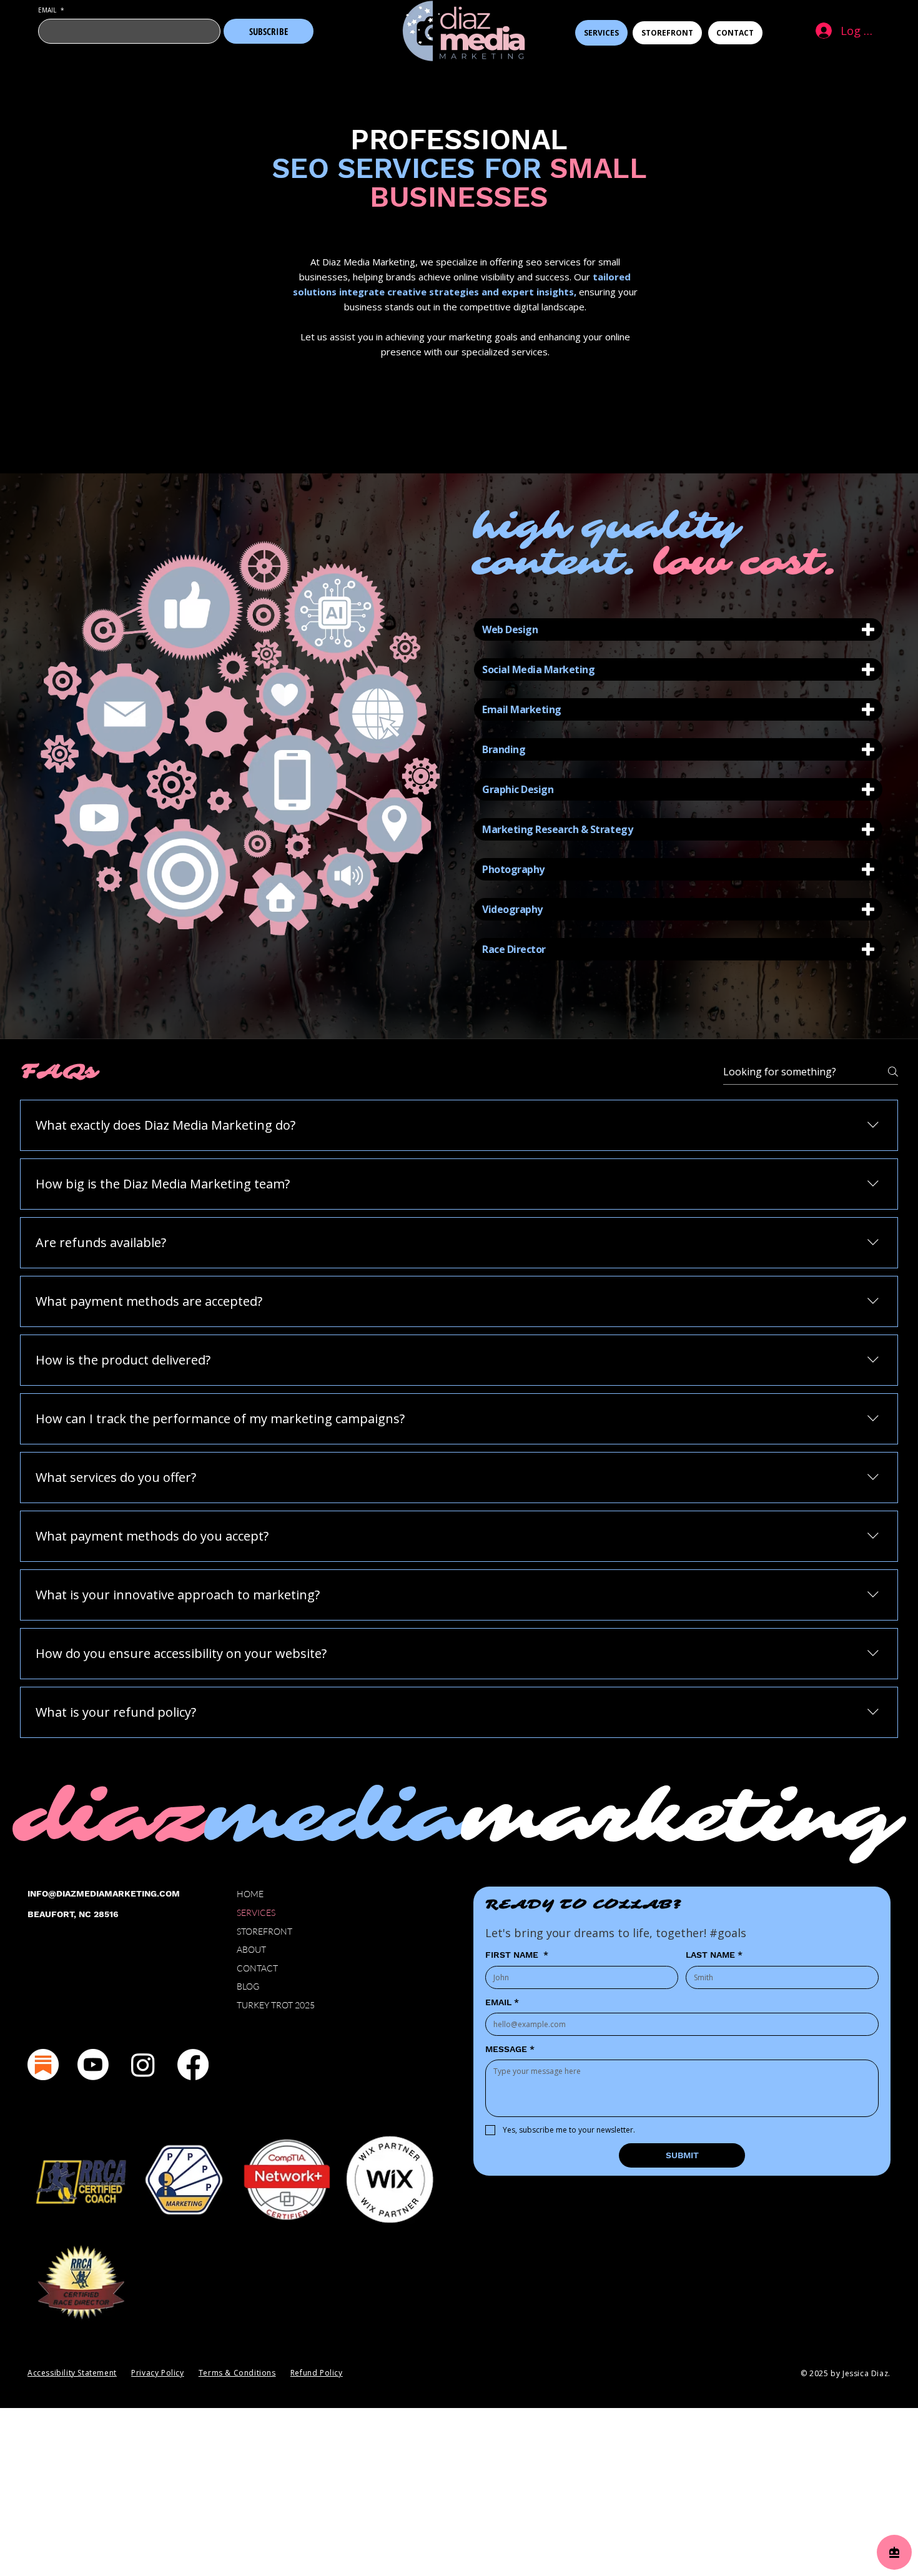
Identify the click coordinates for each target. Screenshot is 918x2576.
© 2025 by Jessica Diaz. (846, 2373)
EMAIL (51, 10)
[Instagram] (143, 2065)
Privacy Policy (157, 2373)
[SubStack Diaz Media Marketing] (43, 2065)
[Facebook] (193, 2065)
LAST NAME (714, 1955)
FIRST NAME (517, 1955)
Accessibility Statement (72, 2373)
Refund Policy (317, 2373)
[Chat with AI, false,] (894, 2552)
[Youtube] (93, 2065)
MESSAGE (510, 2049)
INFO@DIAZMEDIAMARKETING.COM (104, 1893)
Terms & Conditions (237, 2373)
